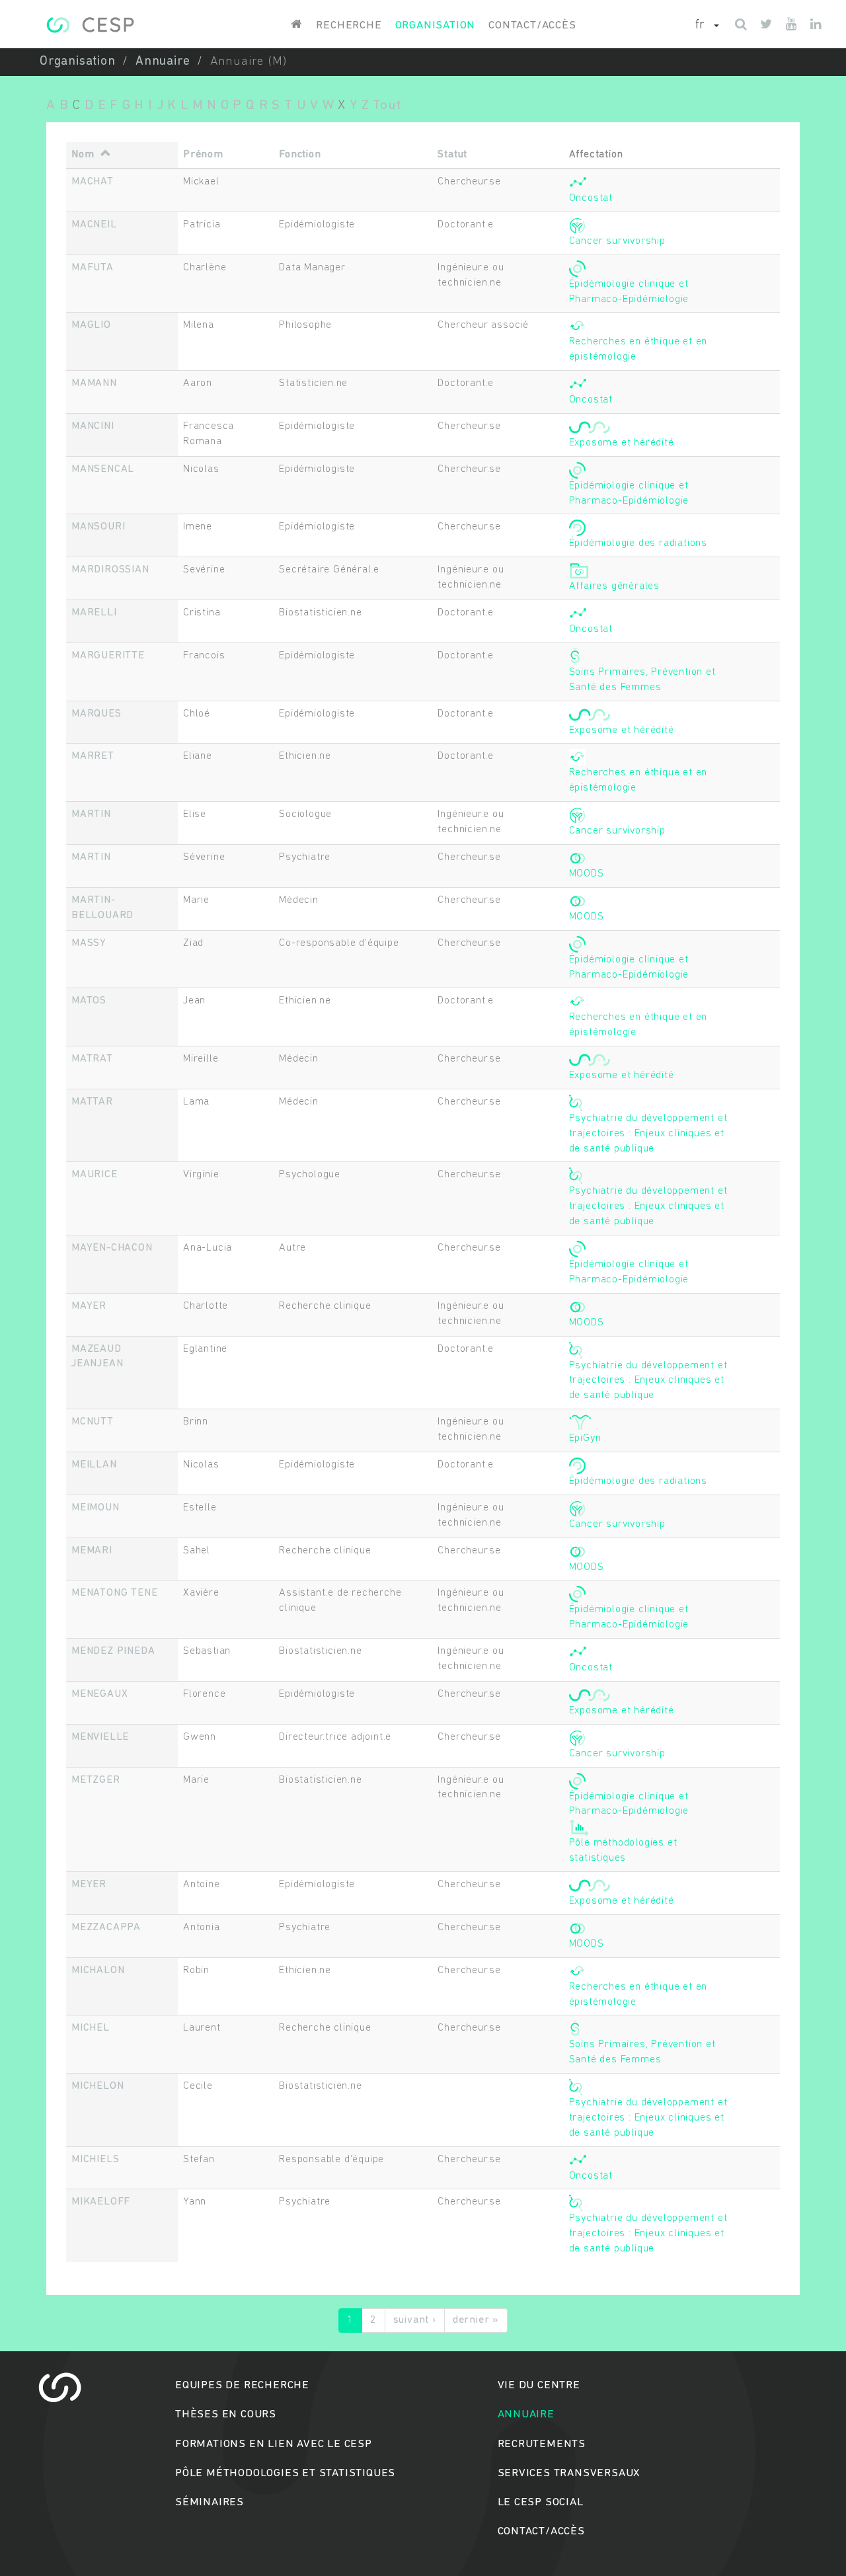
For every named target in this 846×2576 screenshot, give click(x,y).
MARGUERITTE (108, 656)
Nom (83, 155)
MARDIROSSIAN (110, 570)
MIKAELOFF (101, 2202)
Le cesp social (541, 2502)
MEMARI (92, 1551)
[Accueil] (90, 25)
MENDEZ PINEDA (113, 1651)
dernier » (476, 2320)
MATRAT (92, 1059)
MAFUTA (93, 268)
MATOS (89, 1001)
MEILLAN (94, 1465)
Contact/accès (532, 25)
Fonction (300, 155)
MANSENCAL (103, 469)
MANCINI (93, 426)
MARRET (93, 756)
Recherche (349, 25)
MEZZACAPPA (106, 1928)
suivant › (415, 2320)
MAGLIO (91, 325)
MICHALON (98, 1971)
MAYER (89, 1306)
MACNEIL (94, 225)
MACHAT (93, 182)
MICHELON (97, 2086)
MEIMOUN (96, 1508)
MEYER (89, 1885)
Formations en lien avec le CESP (274, 2444)
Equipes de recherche (242, 2385)
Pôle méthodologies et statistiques (285, 2473)
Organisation (436, 25)
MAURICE (95, 1175)
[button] (707, 26)
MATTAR (92, 1102)
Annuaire (163, 62)
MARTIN (91, 814)
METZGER (96, 1780)
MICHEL (91, 2028)
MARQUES (96, 714)
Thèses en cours (226, 2414)
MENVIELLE (100, 1737)
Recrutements (542, 2444)
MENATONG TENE (114, 1593)
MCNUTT (93, 1422)
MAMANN (94, 383)
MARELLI (94, 613)
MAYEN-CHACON (112, 1248)
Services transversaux (569, 2473)
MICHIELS (95, 2160)
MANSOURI (98, 527)
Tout (387, 105)
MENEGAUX (99, 1694)
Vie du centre (539, 2385)
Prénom (203, 155)
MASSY (89, 943)
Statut (452, 155)
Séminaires (210, 2502)
